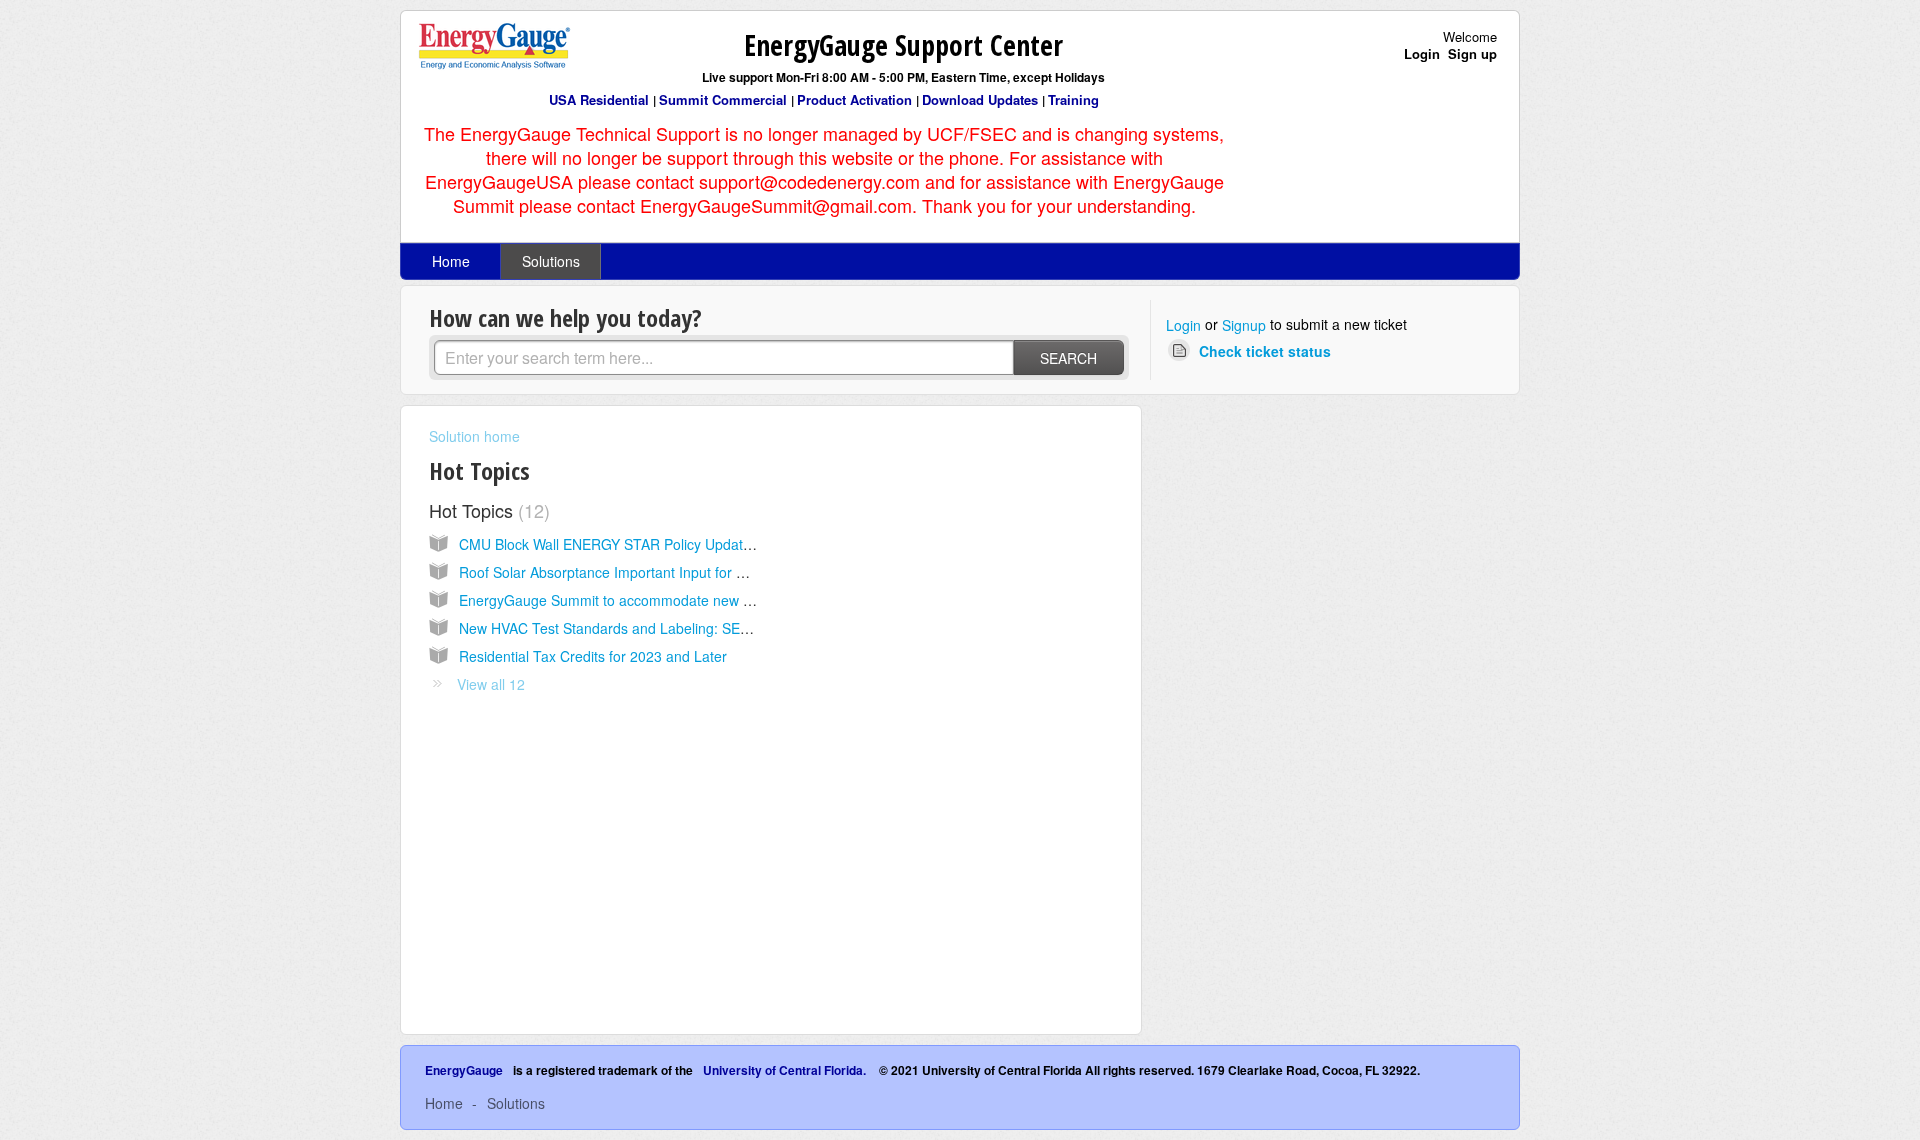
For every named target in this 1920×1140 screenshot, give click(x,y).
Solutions (551, 261)
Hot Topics (486, 510)
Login (1183, 325)
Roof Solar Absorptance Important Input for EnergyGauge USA (657, 572)
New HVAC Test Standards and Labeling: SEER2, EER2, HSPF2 (661, 628)
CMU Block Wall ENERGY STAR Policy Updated (609, 544)
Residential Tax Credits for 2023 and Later (593, 656)
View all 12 (491, 684)
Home (451, 261)
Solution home (474, 436)
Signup (1244, 325)
